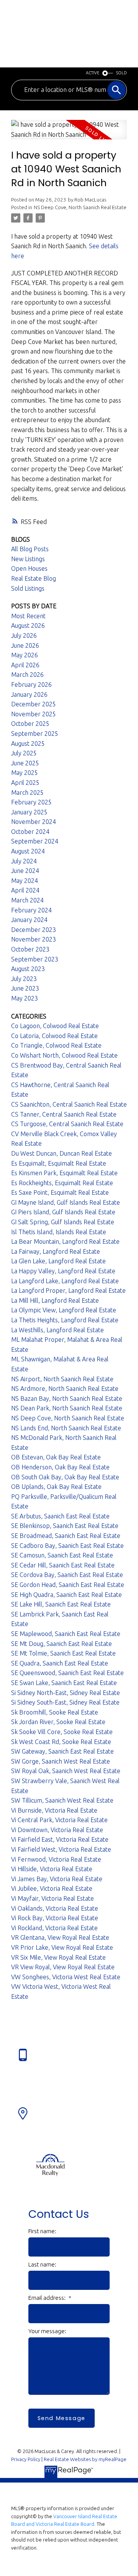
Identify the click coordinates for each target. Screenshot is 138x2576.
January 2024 (29, 920)
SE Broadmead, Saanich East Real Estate (66, 1536)
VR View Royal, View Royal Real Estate (63, 1967)
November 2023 (34, 939)
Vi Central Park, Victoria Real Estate (59, 1820)
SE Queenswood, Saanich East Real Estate (67, 1673)
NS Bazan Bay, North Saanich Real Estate (67, 1399)
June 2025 (25, 763)
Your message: (47, 2331)
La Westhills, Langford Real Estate (58, 1330)
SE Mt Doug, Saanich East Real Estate (62, 1644)
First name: (42, 2231)
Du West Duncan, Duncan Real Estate (62, 1153)
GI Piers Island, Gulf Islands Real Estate (63, 1212)
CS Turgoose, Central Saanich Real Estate (67, 1124)
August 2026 (28, 626)
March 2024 (27, 900)
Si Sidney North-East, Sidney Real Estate (66, 1693)
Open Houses (29, 568)
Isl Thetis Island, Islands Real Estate (59, 1232)
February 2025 (31, 802)
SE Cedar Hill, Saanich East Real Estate (63, 1565)
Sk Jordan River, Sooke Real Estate (58, 1722)
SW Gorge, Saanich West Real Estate (61, 1761)
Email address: (48, 2298)
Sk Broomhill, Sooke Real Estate (55, 1712)
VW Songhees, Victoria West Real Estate (66, 1977)
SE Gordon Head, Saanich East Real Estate (68, 1585)
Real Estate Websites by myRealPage (85, 2459)
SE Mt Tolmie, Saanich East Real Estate (63, 1653)
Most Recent (28, 616)
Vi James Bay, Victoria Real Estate (57, 1879)
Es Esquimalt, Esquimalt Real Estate (59, 1163)
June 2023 (25, 988)
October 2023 (30, 949)
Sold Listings (28, 588)
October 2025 (30, 724)
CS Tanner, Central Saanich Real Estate (64, 1114)
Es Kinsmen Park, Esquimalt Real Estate (64, 1173)
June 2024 (25, 871)
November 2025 (34, 714)
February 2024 (31, 910)
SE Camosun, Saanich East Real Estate (62, 1555)
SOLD (122, 73)
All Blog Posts (30, 549)
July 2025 (24, 753)
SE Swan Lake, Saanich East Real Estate (64, 1683)
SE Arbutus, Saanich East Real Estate (60, 1516)
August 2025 (28, 743)
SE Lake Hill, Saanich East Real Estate (61, 1604)
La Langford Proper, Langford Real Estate (68, 1290)
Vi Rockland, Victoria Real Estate (54, 1928)
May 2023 (25, 998)
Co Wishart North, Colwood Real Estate (64, 1055)
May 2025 (25, 773)
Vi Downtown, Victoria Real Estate (57, 1830)
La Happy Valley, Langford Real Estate (63, 1271)
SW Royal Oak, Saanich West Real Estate (66, 1771)
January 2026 (29, 694)
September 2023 (35, 959)
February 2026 (31, 685)
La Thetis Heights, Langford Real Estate (65, 1320)
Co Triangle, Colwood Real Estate (56, 1045)
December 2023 (34, 930)
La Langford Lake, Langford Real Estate (65, 1281)
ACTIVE (93, 73)
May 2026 (25, 655)
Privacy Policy (26, 2459)
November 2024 (34, 822)
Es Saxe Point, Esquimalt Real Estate (60, 1192)
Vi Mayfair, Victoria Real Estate (53, 1898)
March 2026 (27, 675)
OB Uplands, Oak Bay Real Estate (56, 1487)
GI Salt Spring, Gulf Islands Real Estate (63, 1222)
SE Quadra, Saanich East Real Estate (60, 1663)
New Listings (28, 559)
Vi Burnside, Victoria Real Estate (54, 1810)
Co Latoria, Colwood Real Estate (54, 1036)
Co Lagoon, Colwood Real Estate (55, 1026)
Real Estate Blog (34, 578)
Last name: (42, 2264)
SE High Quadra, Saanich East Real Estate (67, 1595)
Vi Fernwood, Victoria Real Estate (56, 1859)
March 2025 (27, 793)
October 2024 (30, 832)
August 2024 (28, 851)
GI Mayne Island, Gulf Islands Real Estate (66, 1202)
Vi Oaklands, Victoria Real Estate (55, 1908)
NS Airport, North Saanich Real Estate (62, 1379)
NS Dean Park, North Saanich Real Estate (67, 1408)
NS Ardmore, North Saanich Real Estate (65, 1389)
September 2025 (35, 734)
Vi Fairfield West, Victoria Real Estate (61, 1849)
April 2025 (25, 783)
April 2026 (25, 665)
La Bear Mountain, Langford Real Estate (65, 1241)
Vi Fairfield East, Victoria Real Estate (60, 1839)
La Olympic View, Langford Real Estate (64, 1310)
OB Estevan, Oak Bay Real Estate (56, 1457)
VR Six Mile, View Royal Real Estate (58, 1957)
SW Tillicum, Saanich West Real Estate (62, 1800)
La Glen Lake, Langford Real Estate (58, 1261)
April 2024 (25, 890)
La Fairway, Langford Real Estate (56, 1251)
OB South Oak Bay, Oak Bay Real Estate (65, 1477)
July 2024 (24, 861)
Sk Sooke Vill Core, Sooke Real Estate (62, 1732)
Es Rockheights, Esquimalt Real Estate (62, 1183)
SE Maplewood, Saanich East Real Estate (66, 1634)
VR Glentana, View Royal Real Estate (60, 1937)
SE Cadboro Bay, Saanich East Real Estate (67, 1546)
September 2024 (35, 841)
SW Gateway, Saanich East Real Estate (62, 1751)
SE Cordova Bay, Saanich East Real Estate (67, 1575)
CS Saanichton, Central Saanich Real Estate (69, 1104)
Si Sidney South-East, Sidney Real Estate (65, 1702)
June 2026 (25, 645)
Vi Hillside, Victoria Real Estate (52, 1869)
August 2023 (28, 969)
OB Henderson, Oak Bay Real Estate (60, 1467)
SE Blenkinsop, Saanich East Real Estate (65, 1526)
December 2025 (34, 704)
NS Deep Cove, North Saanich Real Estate (80, 207)
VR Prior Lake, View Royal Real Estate (62, 1947)
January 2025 (29, 812)
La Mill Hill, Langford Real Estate (55, 1300)
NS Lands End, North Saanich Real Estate (66, 1428)
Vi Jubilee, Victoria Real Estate (52, 1888)
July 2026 (24, 635)
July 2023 (24, 979)
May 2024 (25, 881)
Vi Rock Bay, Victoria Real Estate (55, 1918)
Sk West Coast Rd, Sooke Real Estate (61, 1742)
